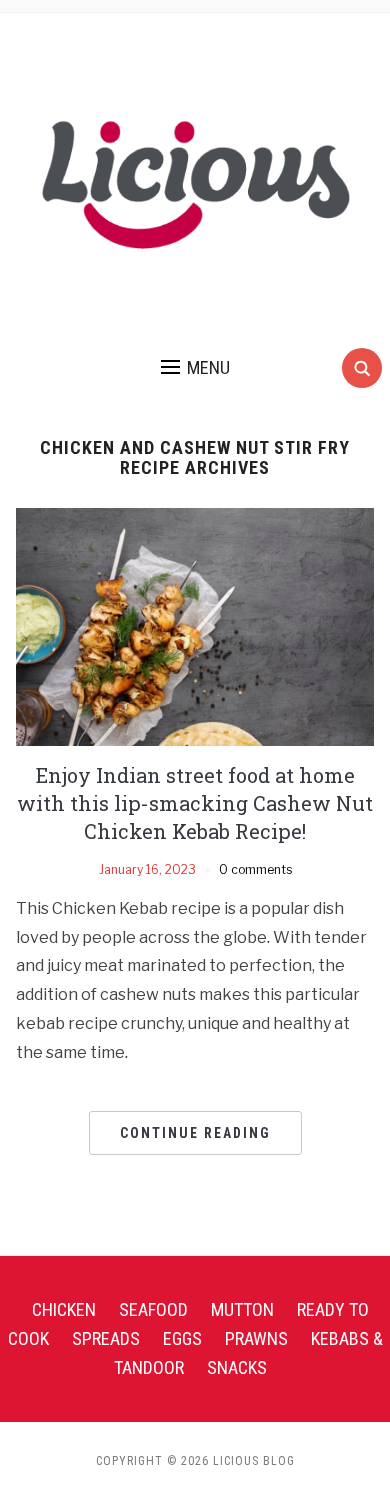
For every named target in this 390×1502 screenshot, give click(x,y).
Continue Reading (195, 1133)
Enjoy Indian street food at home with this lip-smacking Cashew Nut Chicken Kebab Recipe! (195, 803)
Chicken (64, 1309)
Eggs (182, 1338)
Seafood (153, 1309)
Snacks (237, 1367)
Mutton (242, 1309)
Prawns (256, 1338)
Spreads (106, 1338)
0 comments (255, 869)
